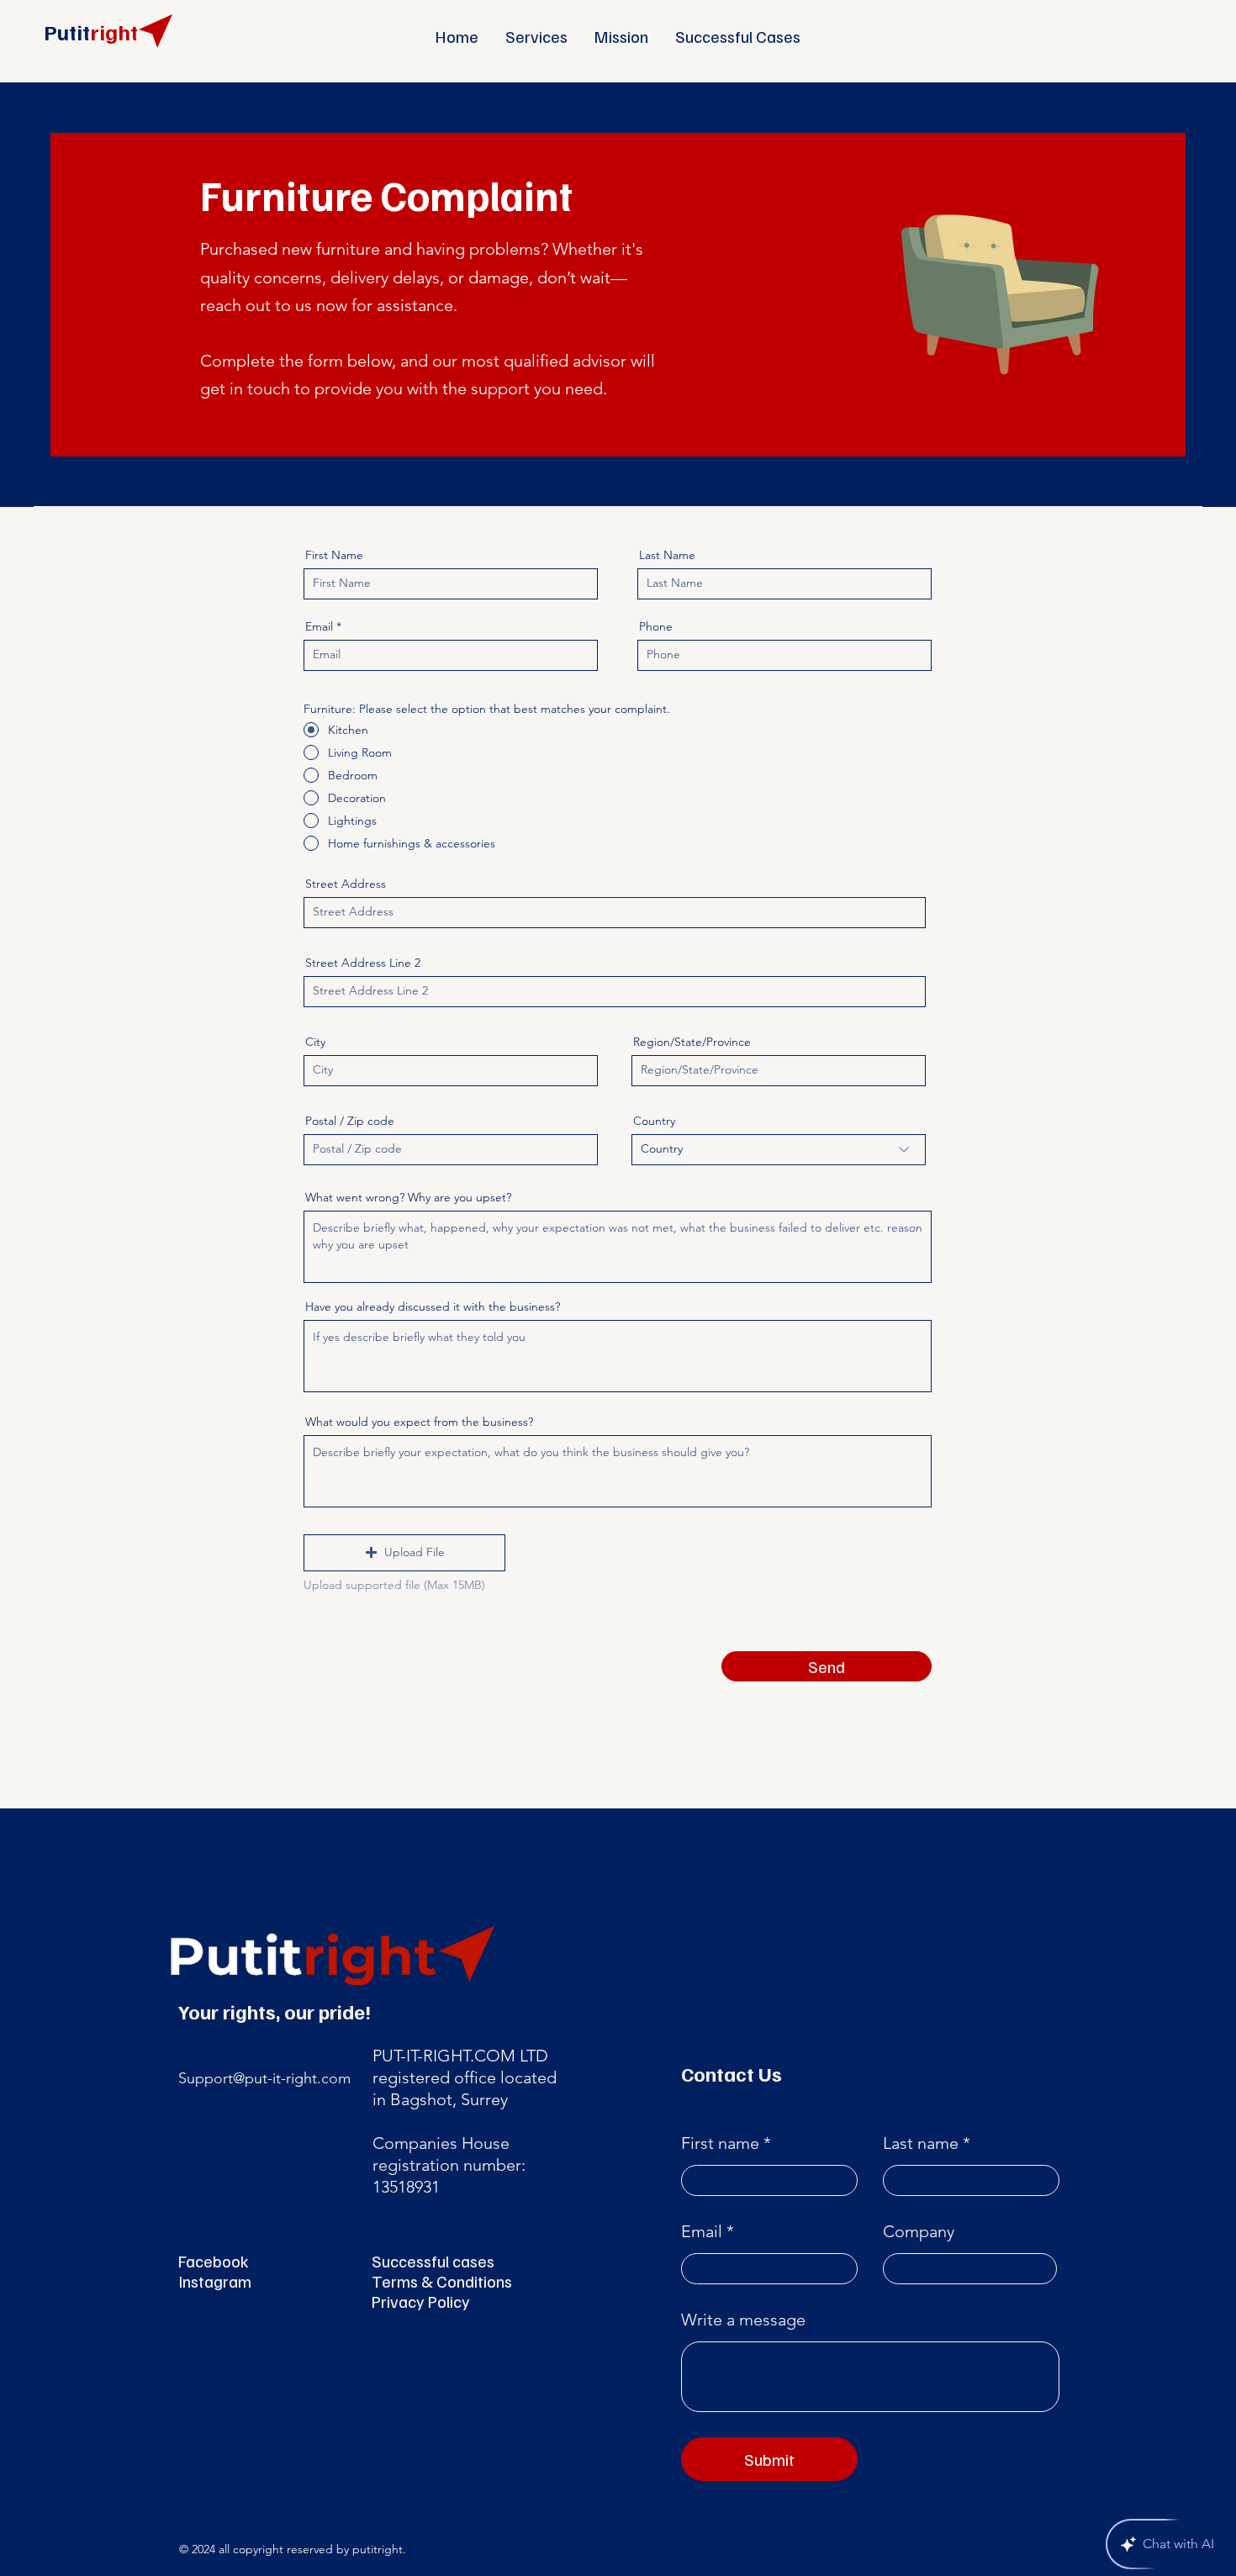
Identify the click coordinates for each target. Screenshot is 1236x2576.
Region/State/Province (692, 1042)
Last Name (667, 555)
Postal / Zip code (350, 1121)
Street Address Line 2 (363, 963)
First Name (334, 555)
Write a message (743, 2320)
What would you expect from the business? (419, 1422)
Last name (921, 2143)
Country (654, 1121)
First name (720, 2143)
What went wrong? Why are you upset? (408, 1197)
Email (319, 626)
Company (919, 2231)
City (315, 1042)
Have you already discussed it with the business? (433, 1306)
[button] (404, 1553)
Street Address (346, 884)
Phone (656, 626)
